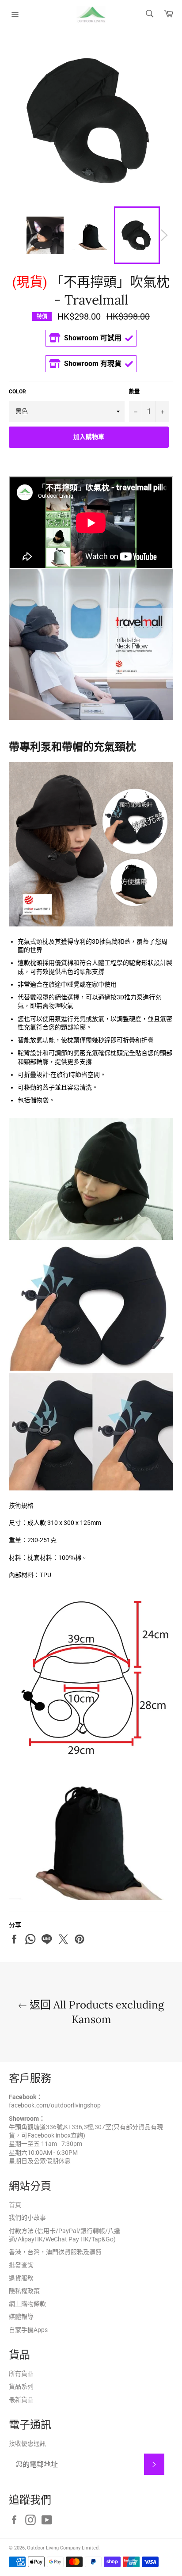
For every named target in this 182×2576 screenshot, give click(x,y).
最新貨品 (21, 2400)
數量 (134, 392)
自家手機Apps (28, 2330)
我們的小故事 (27, 2218)
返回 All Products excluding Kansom (95, 2012)
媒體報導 (21, 2317)
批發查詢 (21, 2265)
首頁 (15, 2205)
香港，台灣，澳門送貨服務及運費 (55, 2252)
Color (17, 392)
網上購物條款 (27, 2304)
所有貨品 (21, 2374)
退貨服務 (21, 2278)
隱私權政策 (24, 2291)
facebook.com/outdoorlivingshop (55, 2105)
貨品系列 (21, 2386)
